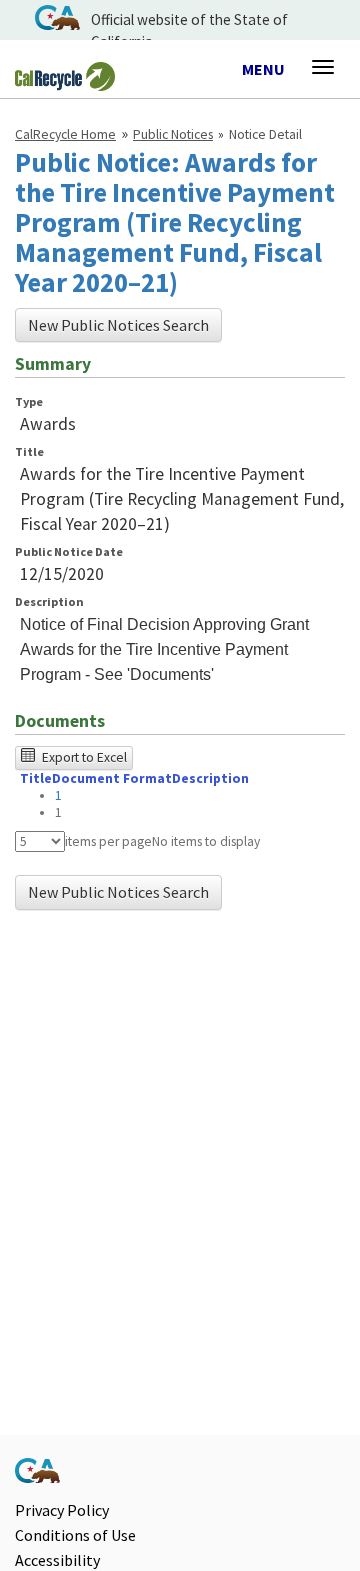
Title (29, 451)
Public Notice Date (69, 551)
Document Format (112, 778)
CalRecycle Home (65, 134)
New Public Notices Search (118, 325)
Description (49, 601)
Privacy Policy (62, 1510)
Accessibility (57, 1560)
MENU (263, 70)
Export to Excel (83, 757)
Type (29, 401)
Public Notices (173, 134)
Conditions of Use (75, 1535)
